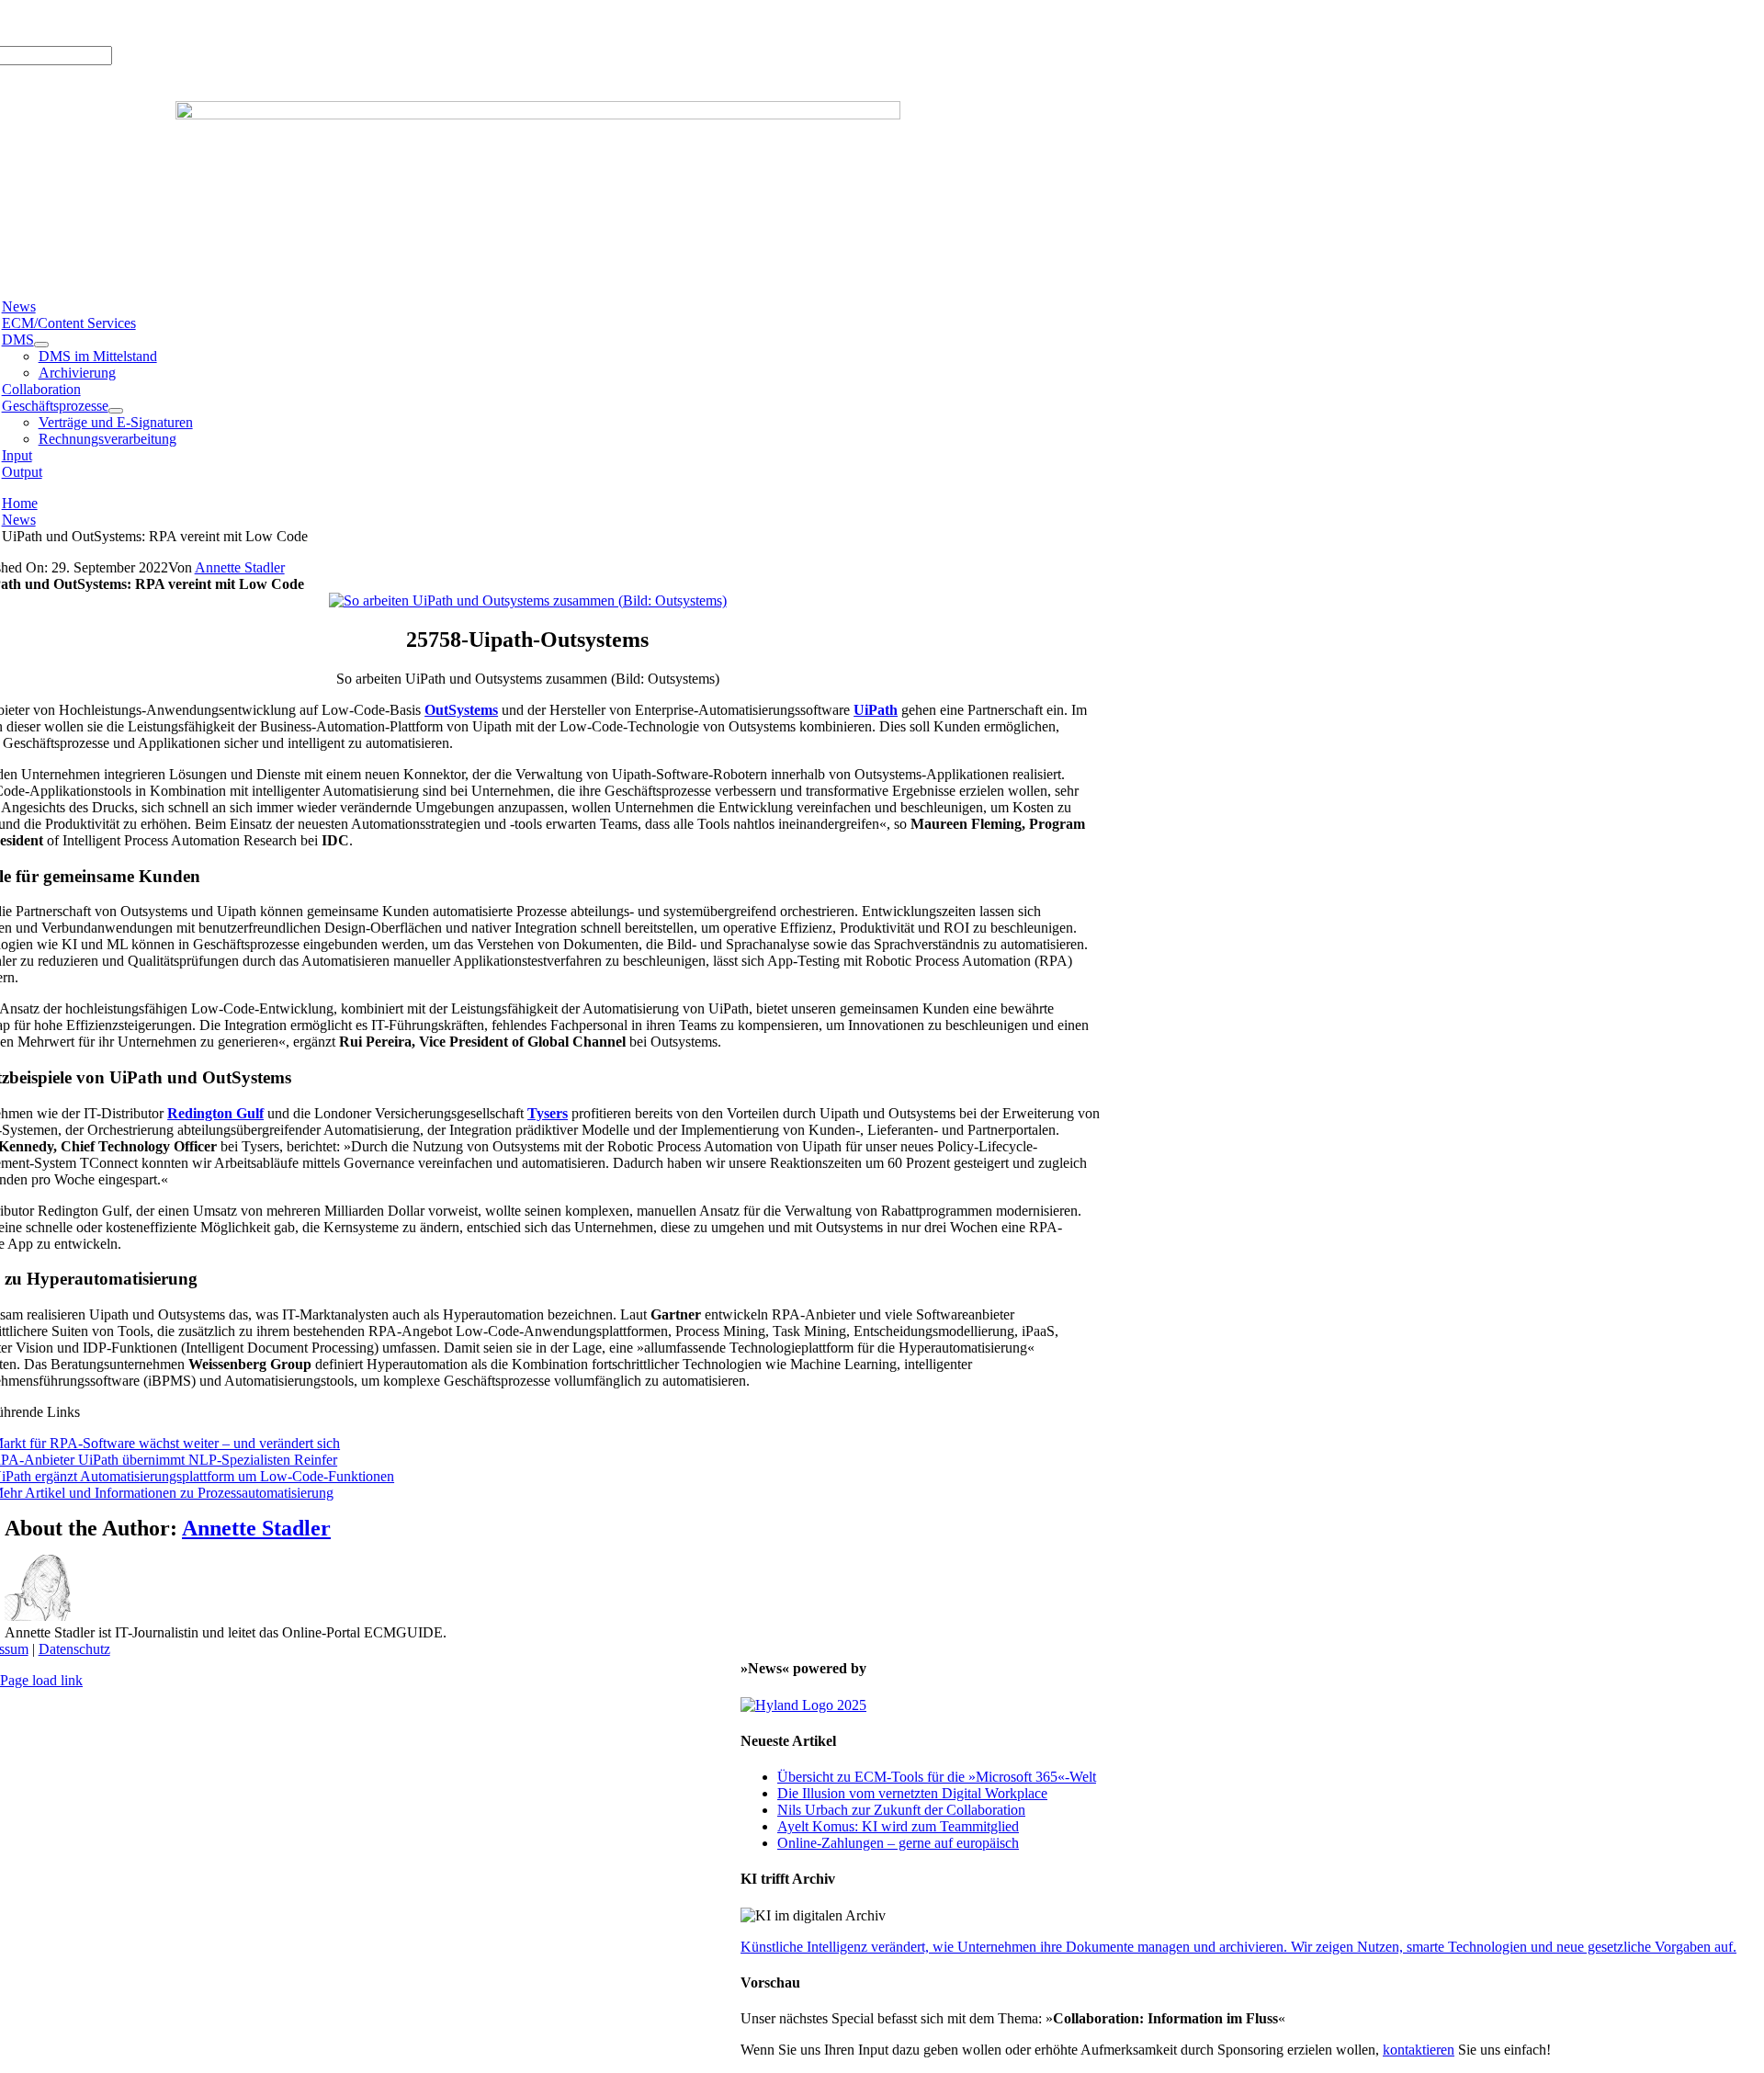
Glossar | (136, 23)
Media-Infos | (69, 23)
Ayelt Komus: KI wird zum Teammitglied (898, 1826)
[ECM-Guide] (538, 114)
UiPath (876, 710)
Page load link (41, 1680)
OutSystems (461, 710)
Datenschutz (74, 1649)
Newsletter (252, 23)
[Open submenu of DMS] (41, 345)
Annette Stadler (240, 567)
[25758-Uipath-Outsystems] (528, 600)
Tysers (548, 1113)
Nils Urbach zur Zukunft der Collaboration (901, 1810)
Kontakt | (192, 23)
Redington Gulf (215, 1113)
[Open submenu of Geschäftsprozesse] (116, 411)
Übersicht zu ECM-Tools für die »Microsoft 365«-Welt (937, 1777)
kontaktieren (1419, 2050)
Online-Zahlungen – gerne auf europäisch (898, 1843)
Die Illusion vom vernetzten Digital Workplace (912, 1793)
